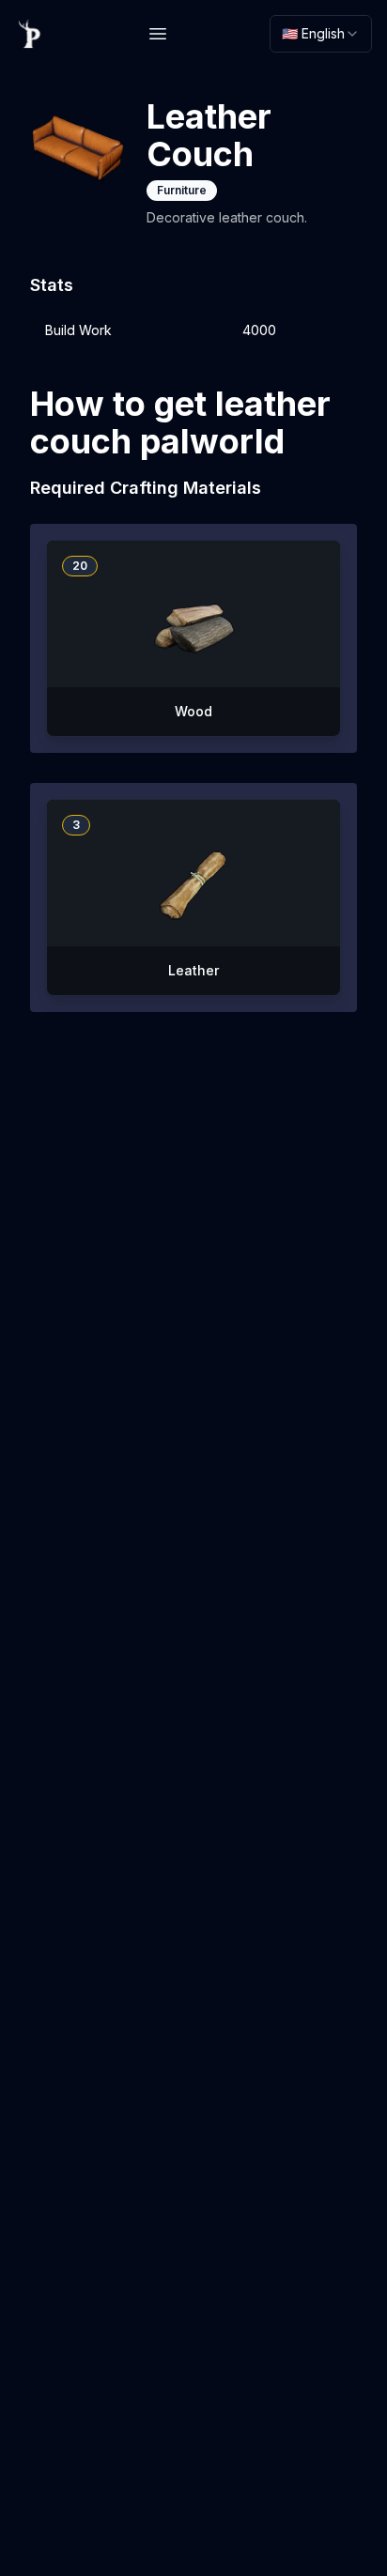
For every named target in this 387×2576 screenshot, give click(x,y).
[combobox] (321, 34)
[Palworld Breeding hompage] (30, 34)
